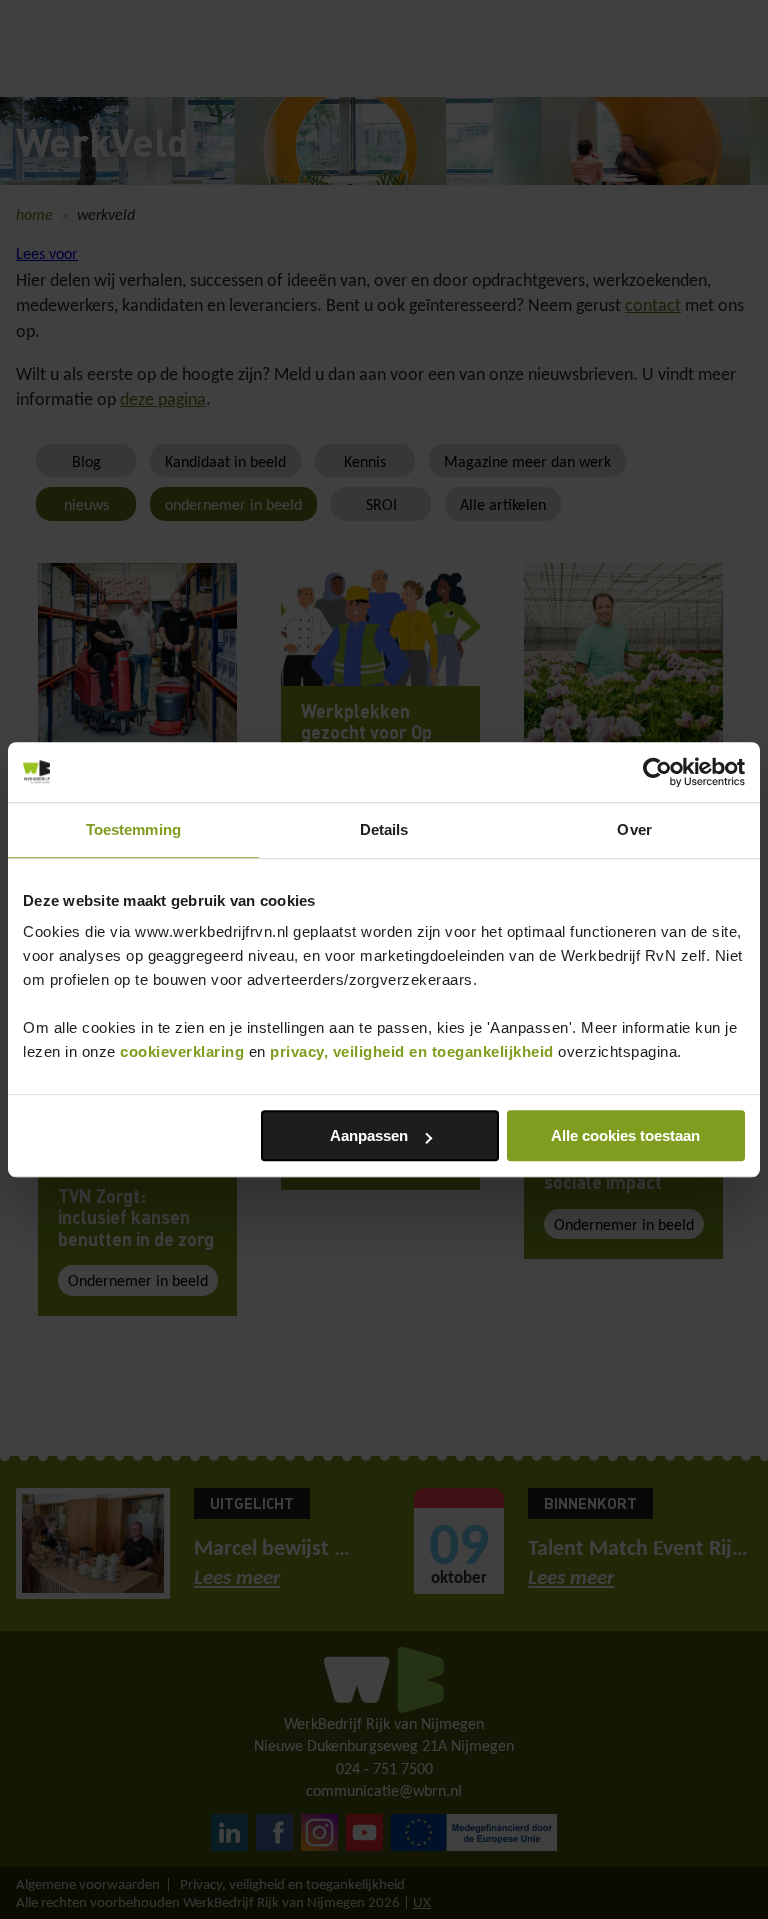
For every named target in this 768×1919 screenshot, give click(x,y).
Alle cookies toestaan (625, 1135)
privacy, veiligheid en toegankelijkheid (412, 1051)
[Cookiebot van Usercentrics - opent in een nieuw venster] (657, 772)
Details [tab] (384, 829)
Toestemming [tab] (133, 829)
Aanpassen (369, 1135)
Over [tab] (634, 829)
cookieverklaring (182, 1051)
